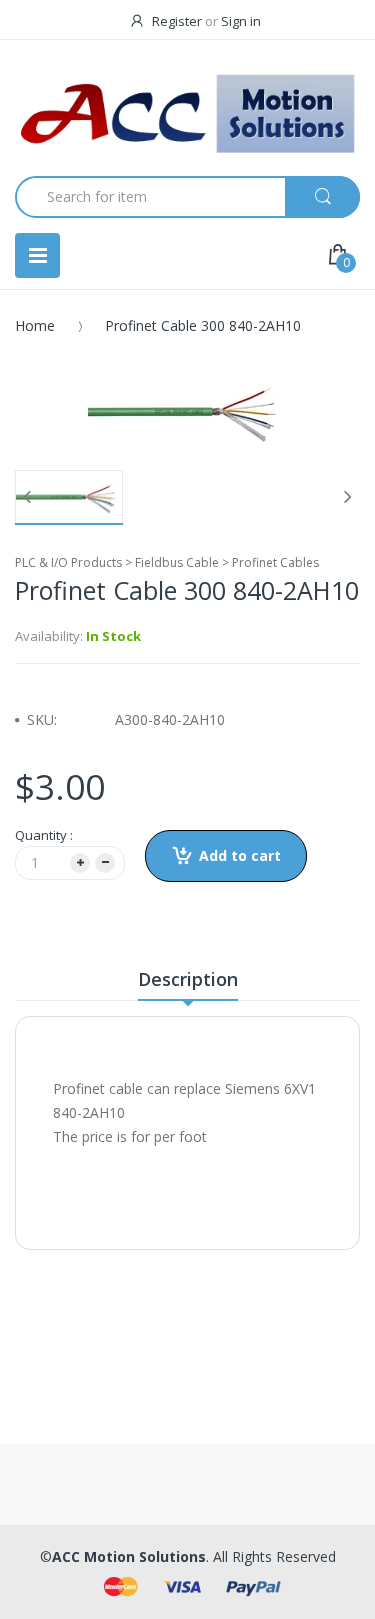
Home (35, 325)
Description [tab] (188, 979)
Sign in (241, 21)
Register (177, 21)
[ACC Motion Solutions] (187, 114)
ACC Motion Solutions (129, 1556)
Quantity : (44, 835)
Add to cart (240, 855)
